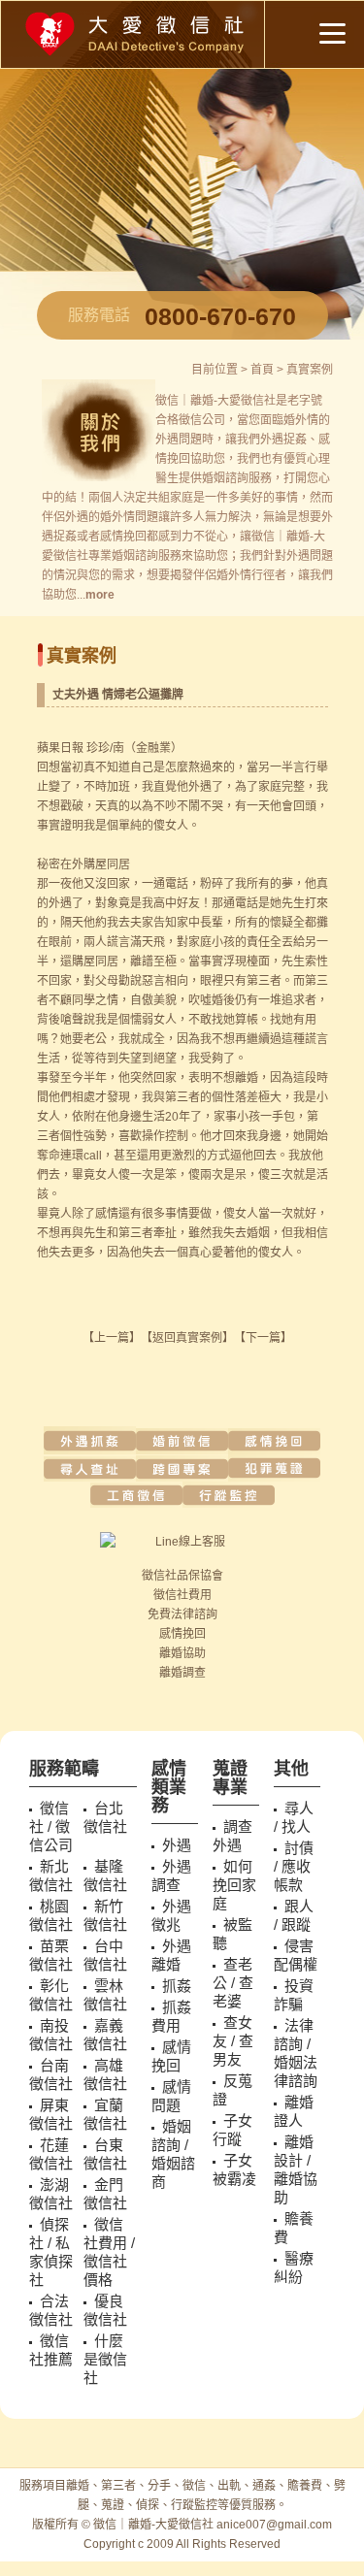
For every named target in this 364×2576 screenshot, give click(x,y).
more (100, 595)
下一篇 (263, 1338)
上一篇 (112, 1338)
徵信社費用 (182, 1595)
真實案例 (310, 370)
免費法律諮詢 (182, 1614)
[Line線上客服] (182, 1542)
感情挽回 (182, 1634)
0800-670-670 (220, 316)
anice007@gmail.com (274, 2525)
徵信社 (159, 1576)
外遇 (167, 440)
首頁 (262, 370)
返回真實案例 (187, 1338)
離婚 (171, 1653)
